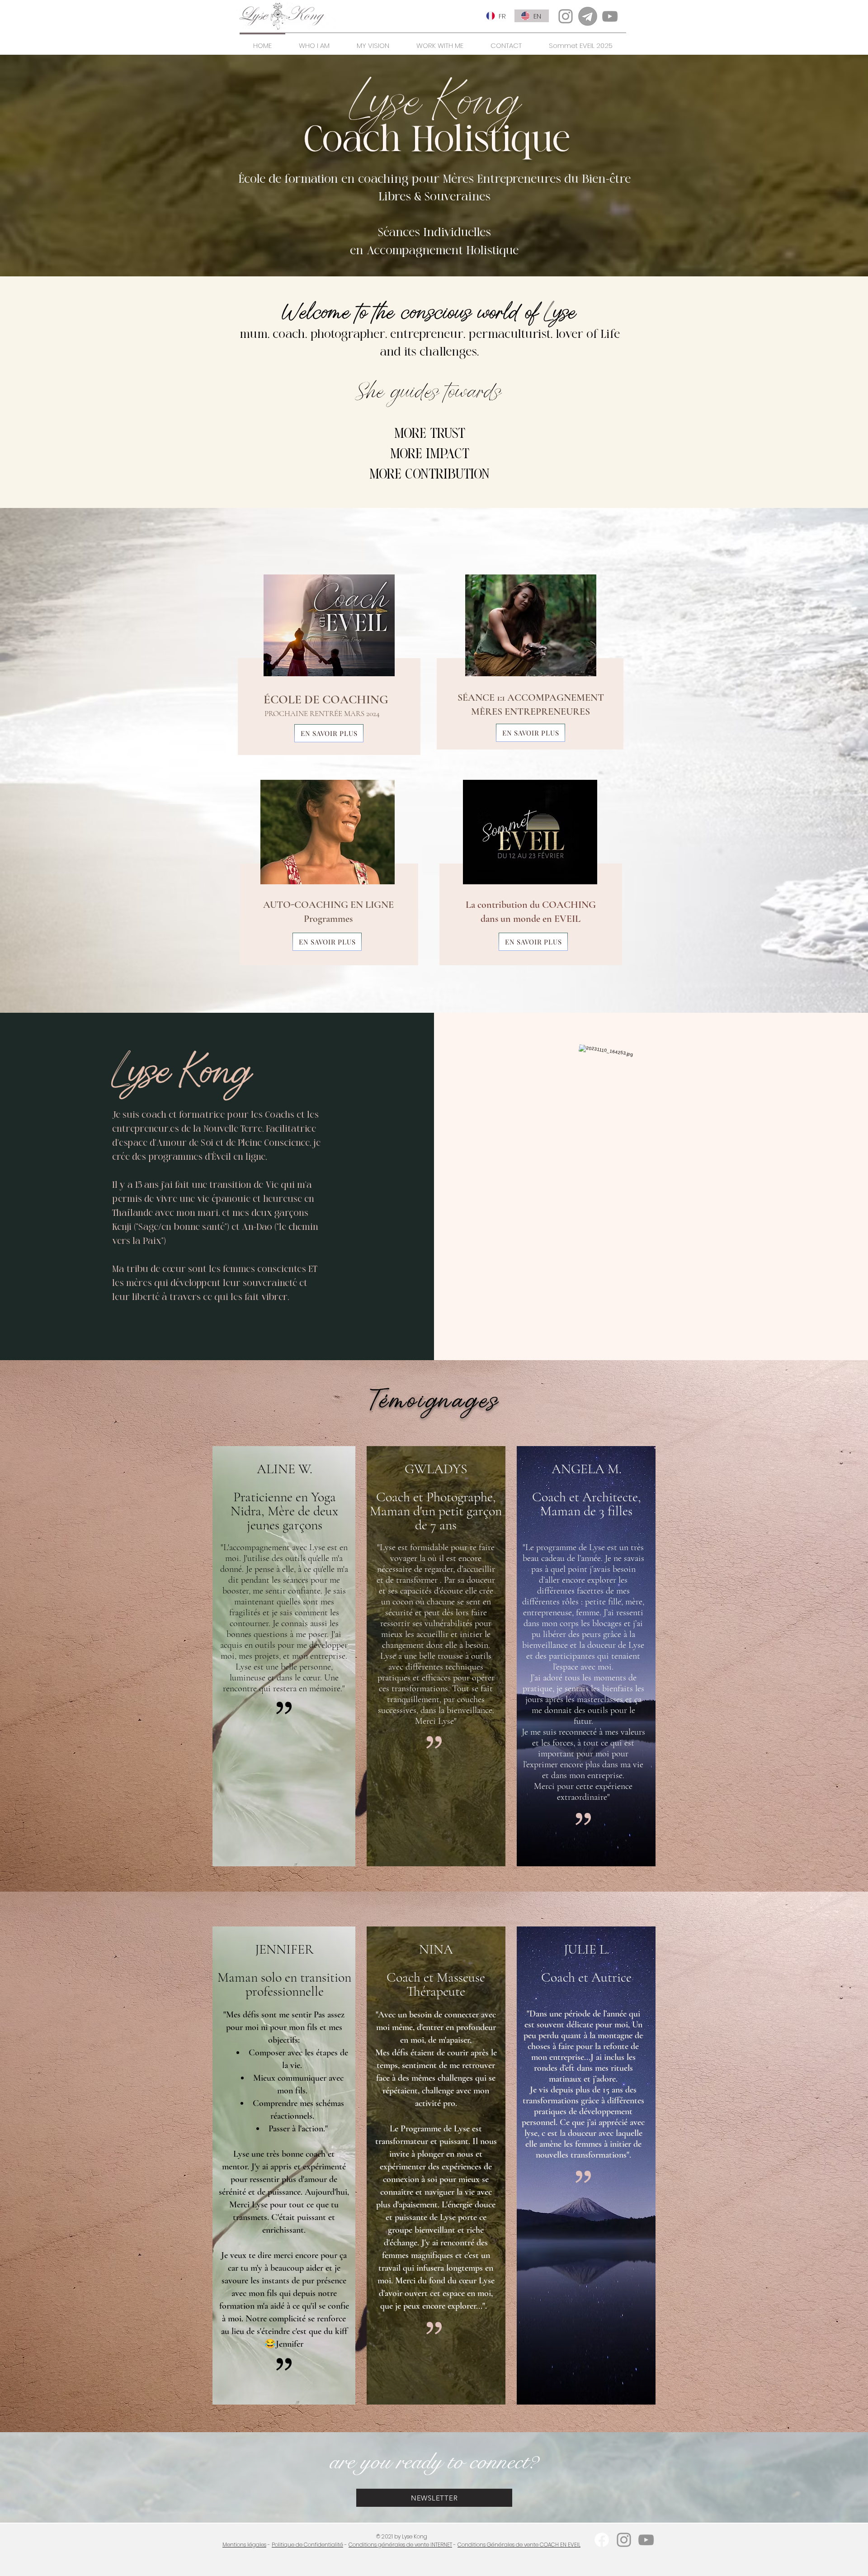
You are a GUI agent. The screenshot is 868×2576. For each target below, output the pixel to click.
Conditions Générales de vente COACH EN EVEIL (519, 2545)
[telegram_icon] (588, 16)
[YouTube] (610, 16)
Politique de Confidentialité (307, 2545)
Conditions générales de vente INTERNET (400, 2545)
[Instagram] (566, 16)
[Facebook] (602, 2540)
